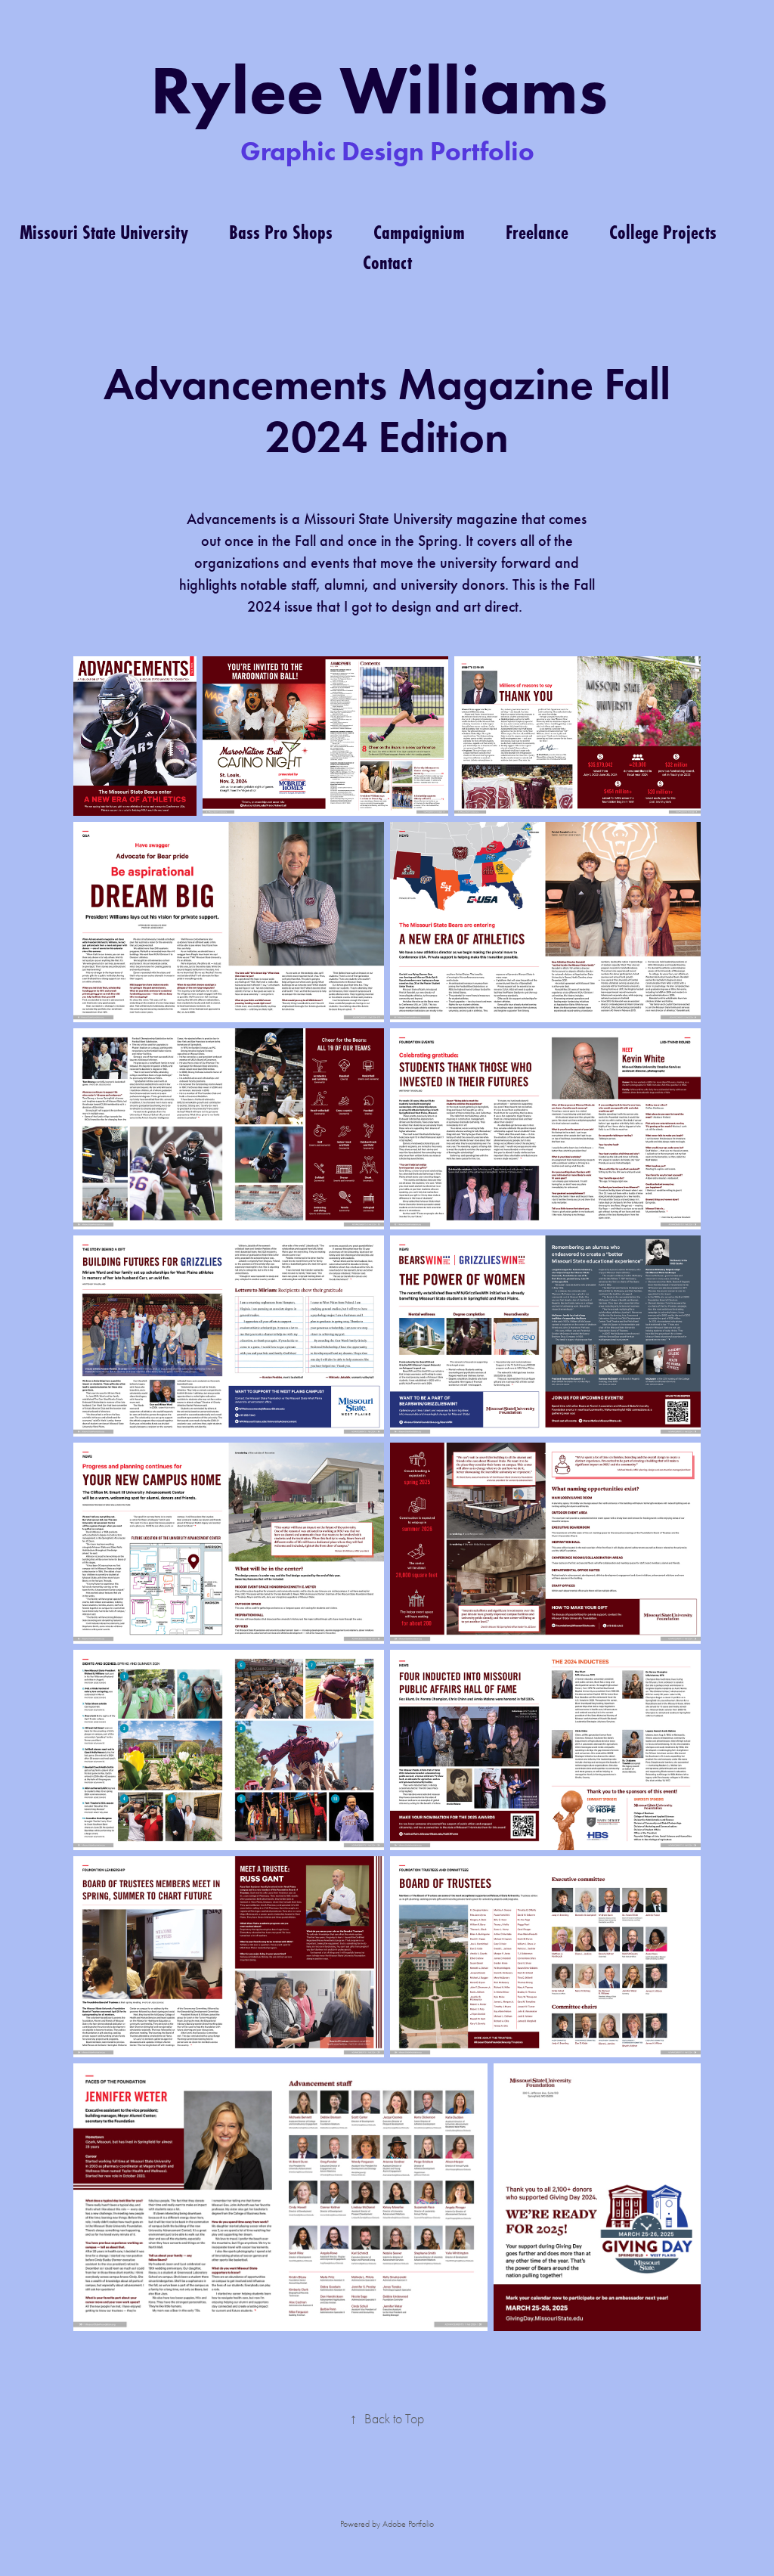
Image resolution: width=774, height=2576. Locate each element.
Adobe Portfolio (408, 2524)
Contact (387, 262)
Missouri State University (104, 232)
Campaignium (419, 232)
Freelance (537, 232)
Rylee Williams (387, 90)
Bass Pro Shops (281, 232)
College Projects (663, 232)
